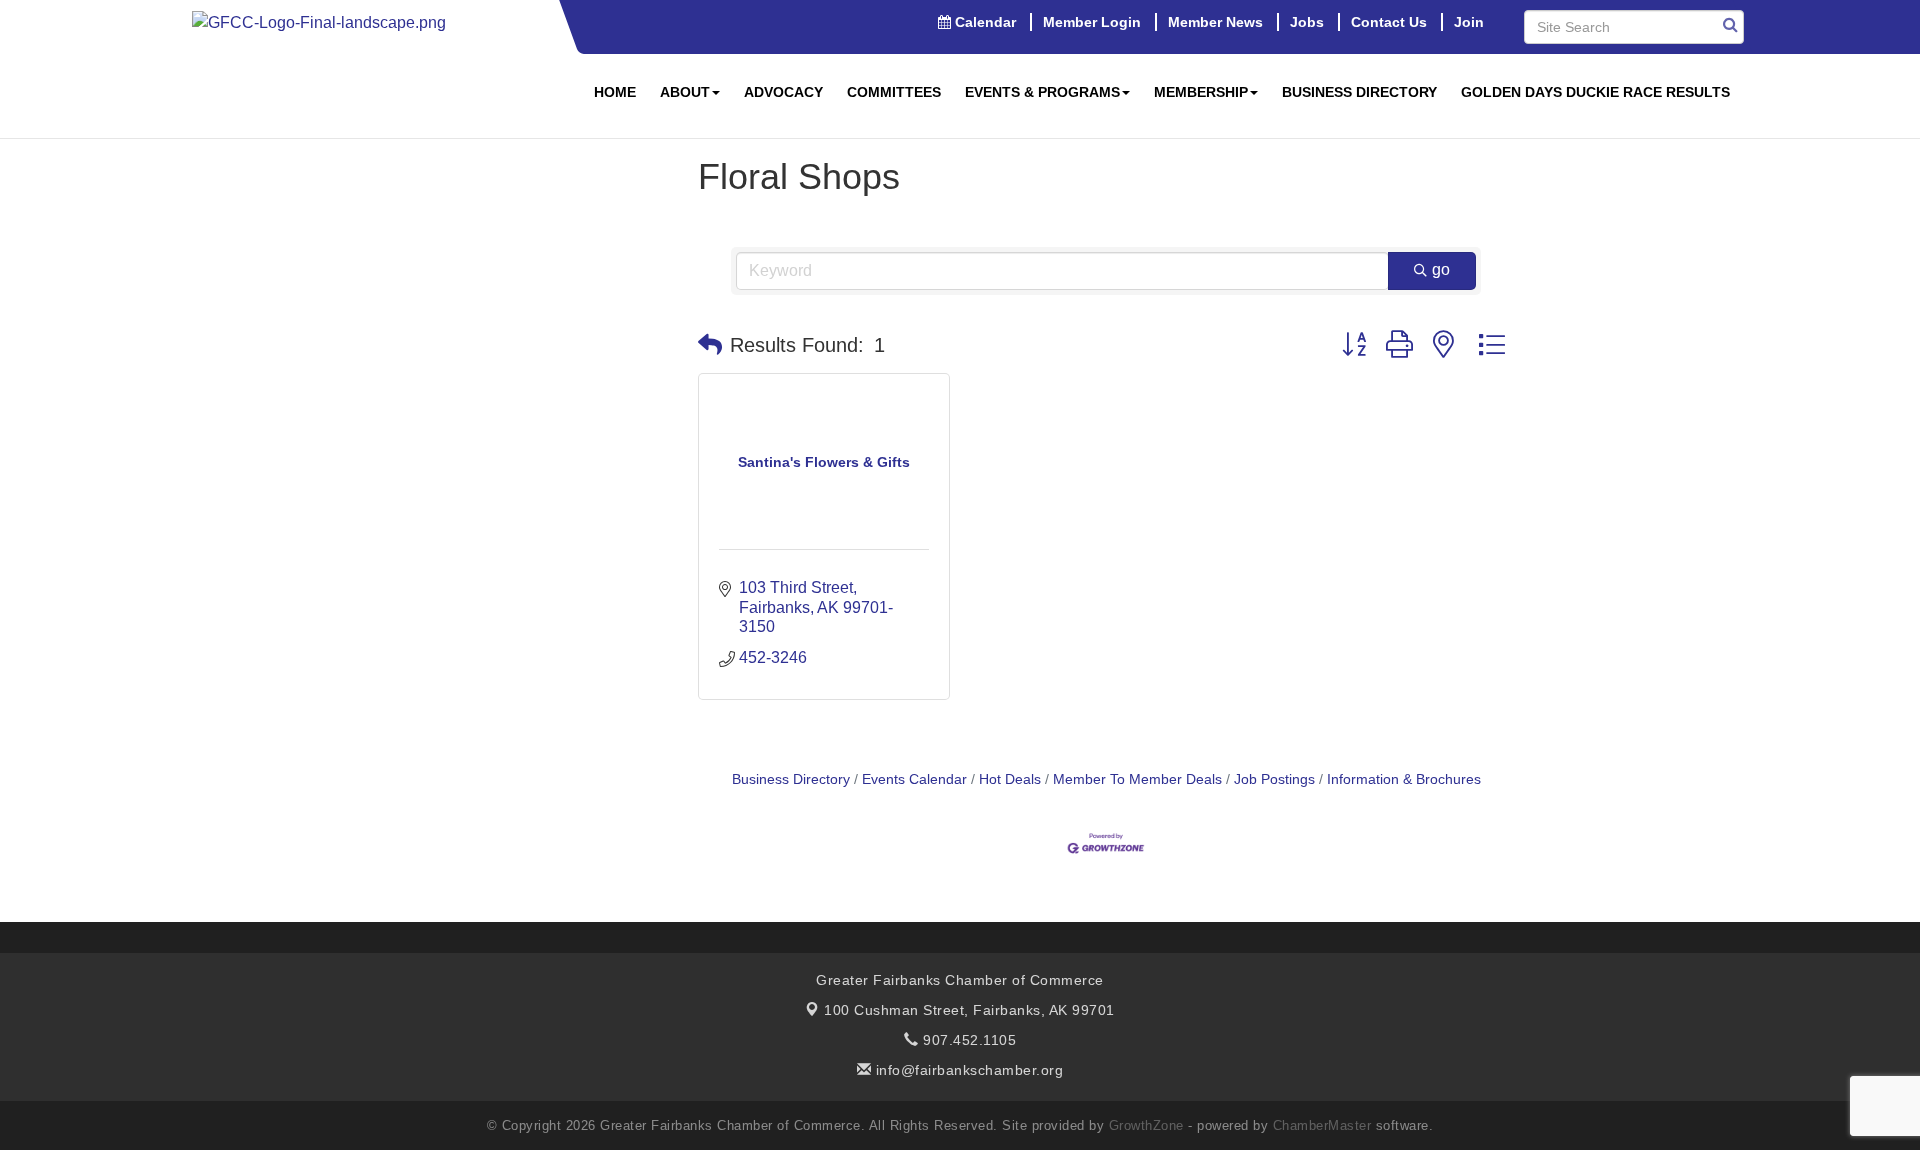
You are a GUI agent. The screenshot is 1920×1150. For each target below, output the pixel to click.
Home (615, 92)
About (685, 92)
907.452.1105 (967, 1040)
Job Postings (1274, 779)
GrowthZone (1146, 1125)
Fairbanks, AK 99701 (969, 1010)
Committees (894, 92)
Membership (1201, 92)
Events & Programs (1042, 92)
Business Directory (1359, 92)
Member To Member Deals (1137, 779)
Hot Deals (1010, 779)
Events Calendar (914, 779)
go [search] (1441, 269)
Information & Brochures (1404, 779)
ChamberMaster (1322, 1125)
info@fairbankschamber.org (967, 1070)
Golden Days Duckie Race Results (1595, 92)
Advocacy (783, 92)
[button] (710, 345)
